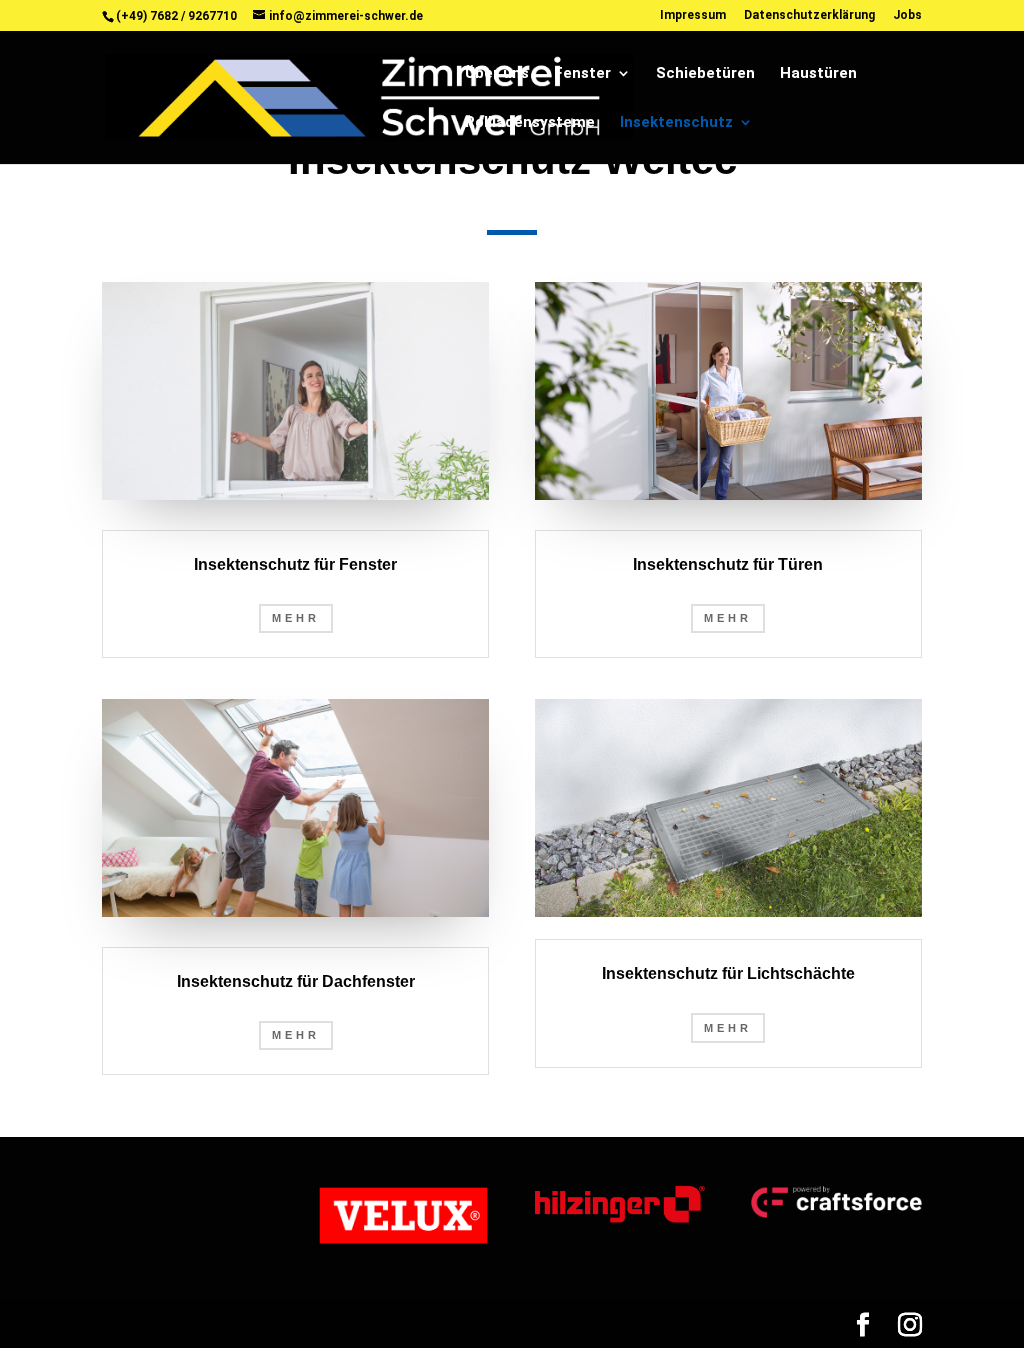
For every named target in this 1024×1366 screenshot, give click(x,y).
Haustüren (818, 74)
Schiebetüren (705, 74)
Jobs (907, 15)
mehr (728, 618)
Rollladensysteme (530, 123)
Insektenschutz (676, 123)
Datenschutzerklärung (809, 15)
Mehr (296, 618)
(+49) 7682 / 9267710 (176, 16)
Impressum (693, 15)
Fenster (582, 74)
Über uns (497, 74)
